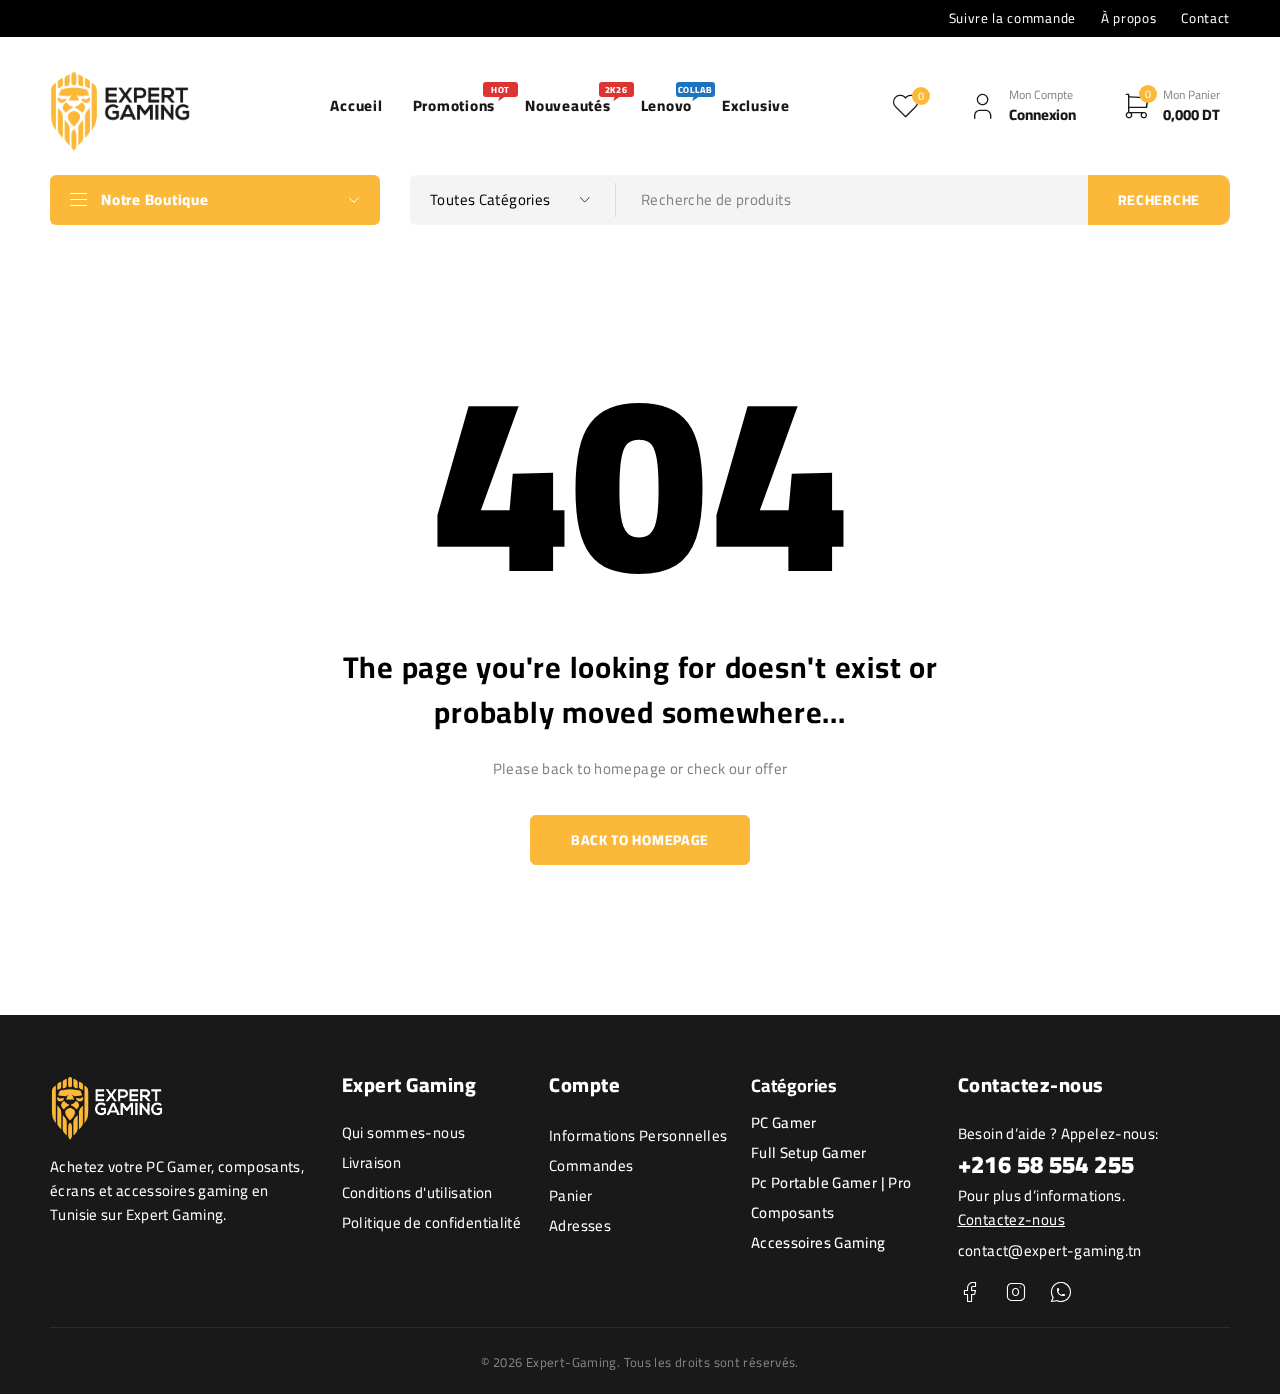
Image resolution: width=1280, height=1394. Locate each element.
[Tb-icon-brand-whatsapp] (1060, 1292)
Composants (793, 1212)
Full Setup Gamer (809, 1152)
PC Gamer (784, 1122)
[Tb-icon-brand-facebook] (970, 1292)
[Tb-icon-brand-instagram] (1015, 1292)
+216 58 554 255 (1046, 1164)
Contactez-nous (1011, 1219)
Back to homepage (640, 840)
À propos (1128, 18)
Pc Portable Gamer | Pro (831, 1182)
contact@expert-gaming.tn (1050, 1250)
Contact (1205, 18)
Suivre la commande (1012, 18)
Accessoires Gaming (818, 1242)
